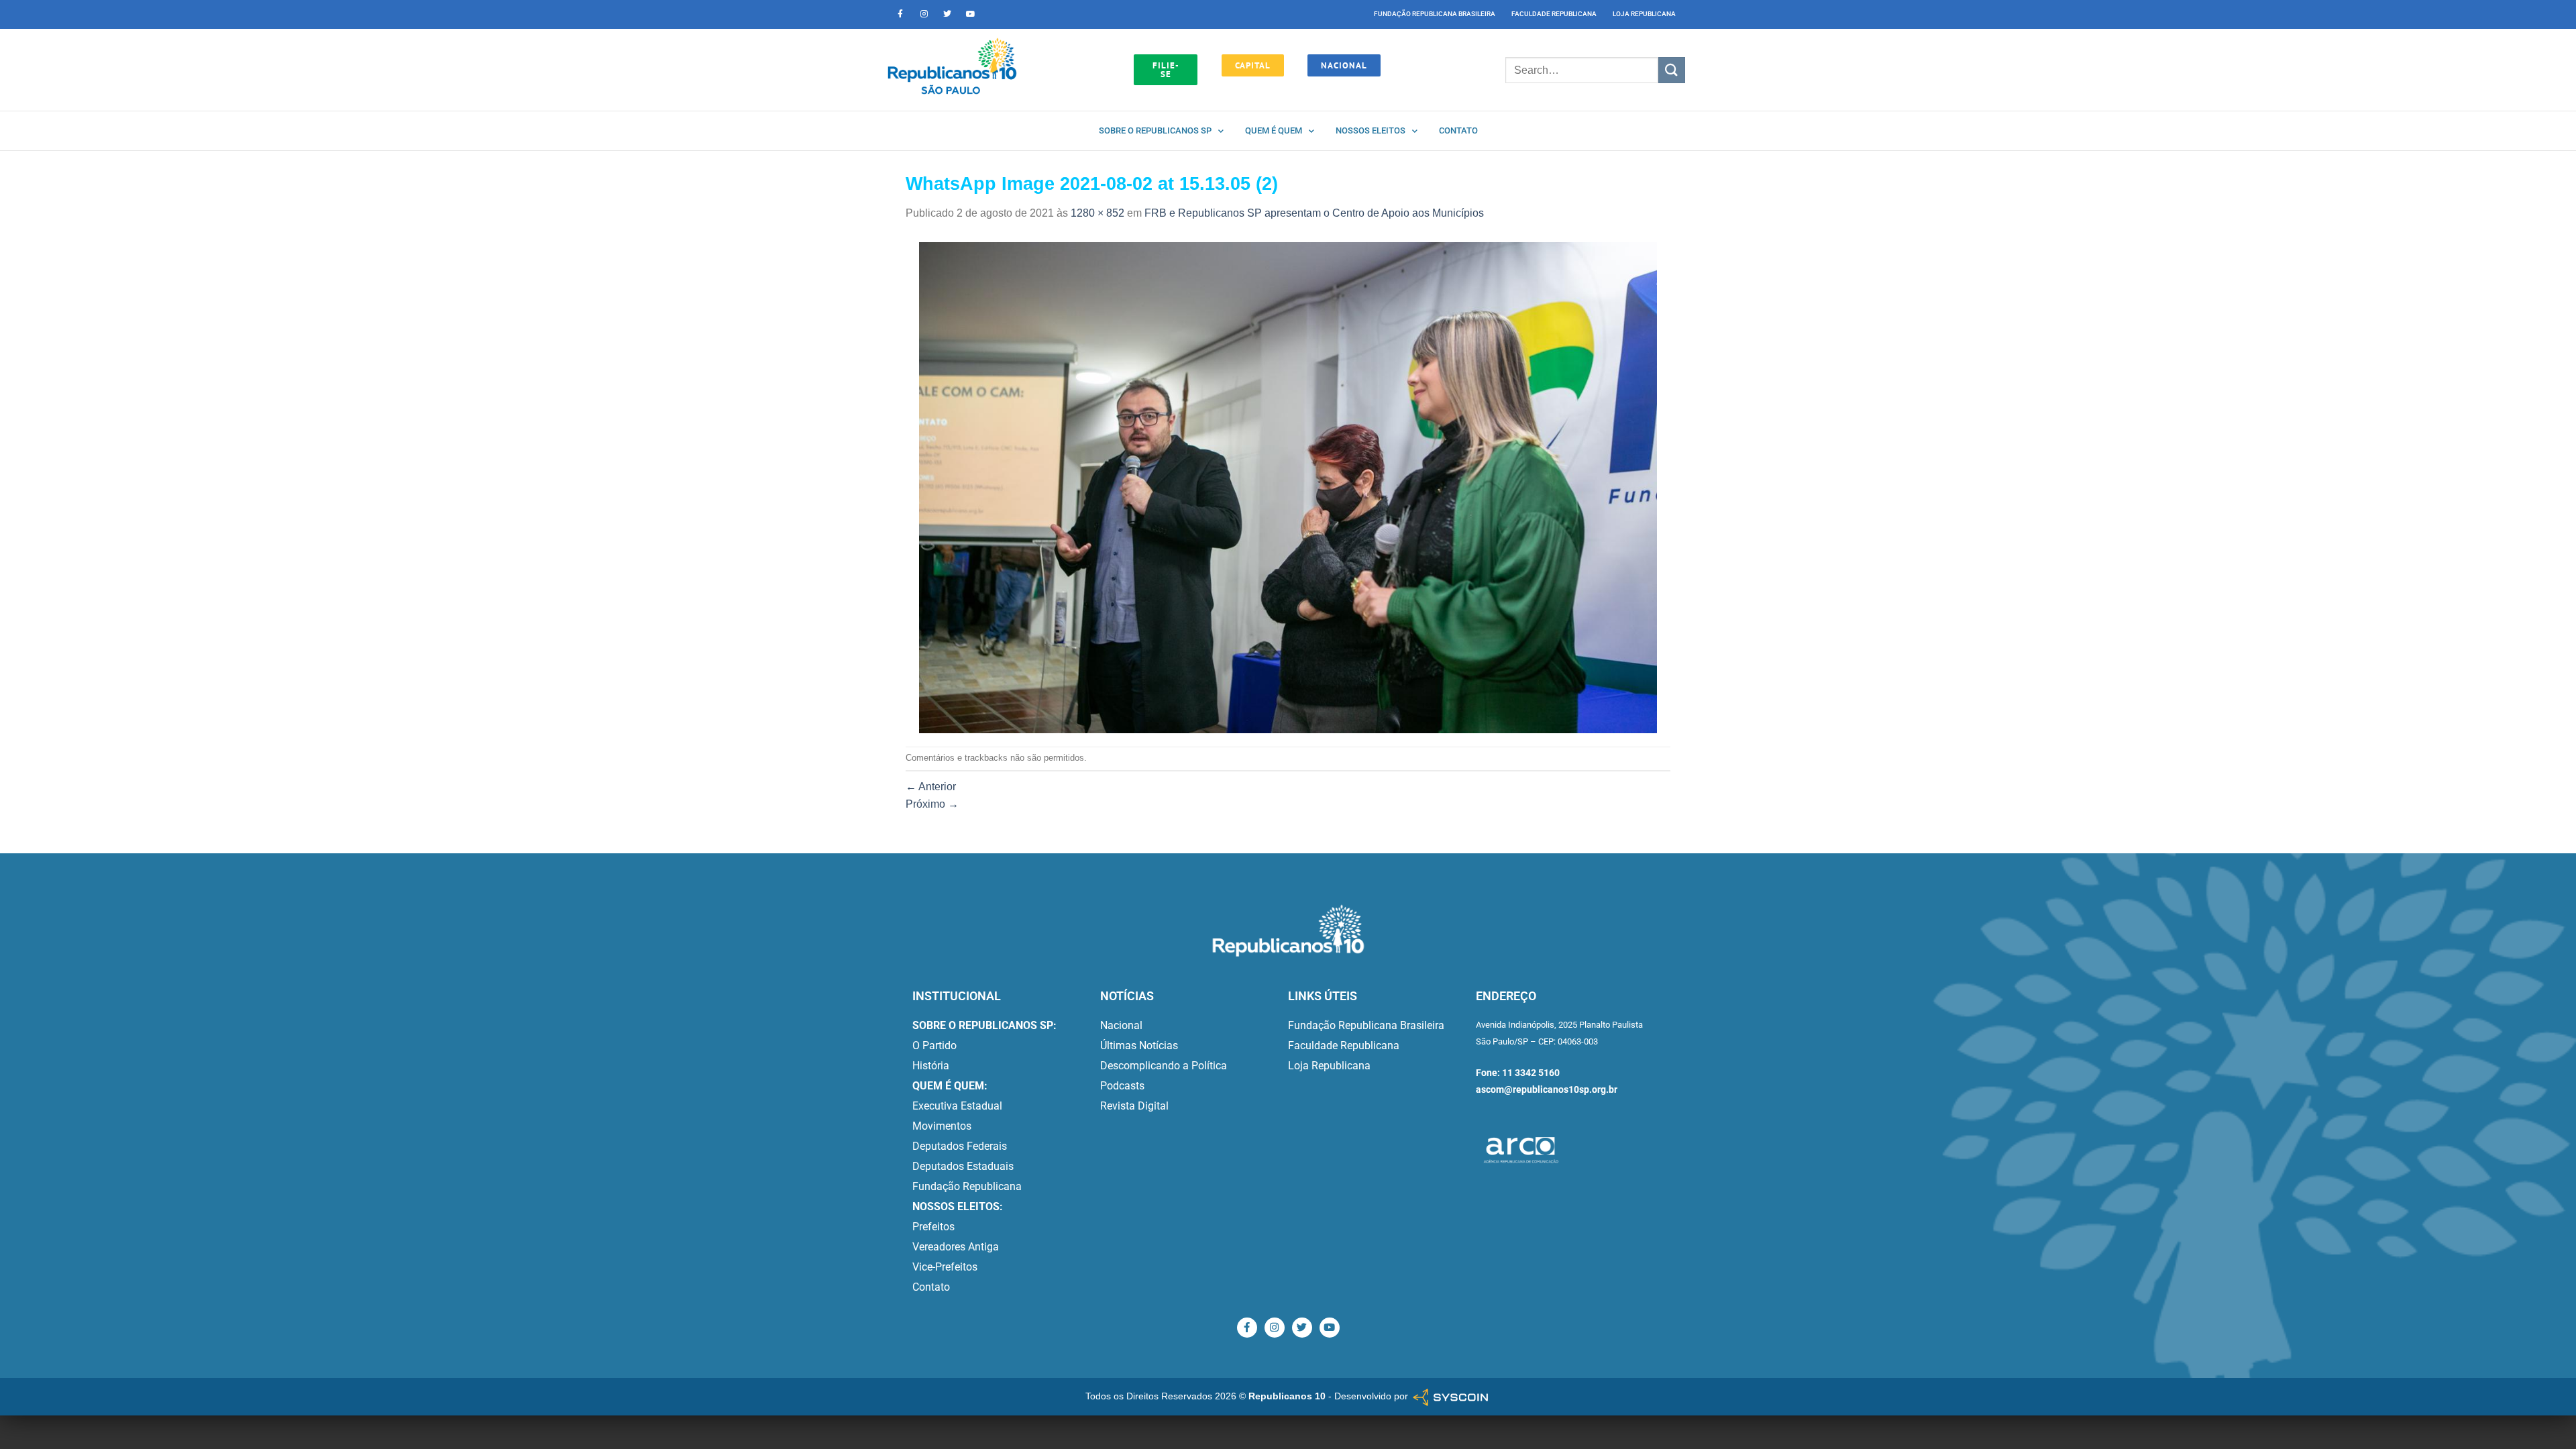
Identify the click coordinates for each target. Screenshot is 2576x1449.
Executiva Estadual (957, 1106)
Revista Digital (1134, 1106)
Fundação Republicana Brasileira (1435, 14)
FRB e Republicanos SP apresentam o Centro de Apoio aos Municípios (1314, 213)
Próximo (932, 804)
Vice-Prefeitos (945, 1267)
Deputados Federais (960, 1146)
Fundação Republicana (967, 1186)
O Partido (934, 1045)
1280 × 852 (1097, 213)
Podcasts (1122, 1086)
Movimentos (942, 1126)
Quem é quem (1274, 130)
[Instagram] (924, 14)
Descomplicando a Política (1164, 1066)
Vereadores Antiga (956, 1247)
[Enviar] (1672, 70)
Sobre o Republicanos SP (1155, 130)
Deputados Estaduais (963, 1166)
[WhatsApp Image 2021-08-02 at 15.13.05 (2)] (1288, 487)
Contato (1458, 130)
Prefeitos (933, 1227)
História (931, 1066)
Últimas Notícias (1139, 1045)
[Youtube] (971, 14)
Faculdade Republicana (1554, 14)
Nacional (1121, 1025)
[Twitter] (947, 14)
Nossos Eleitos (1371, 130)
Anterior (931, 787)
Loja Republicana (1644, 14)
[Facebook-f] (900, 14)
